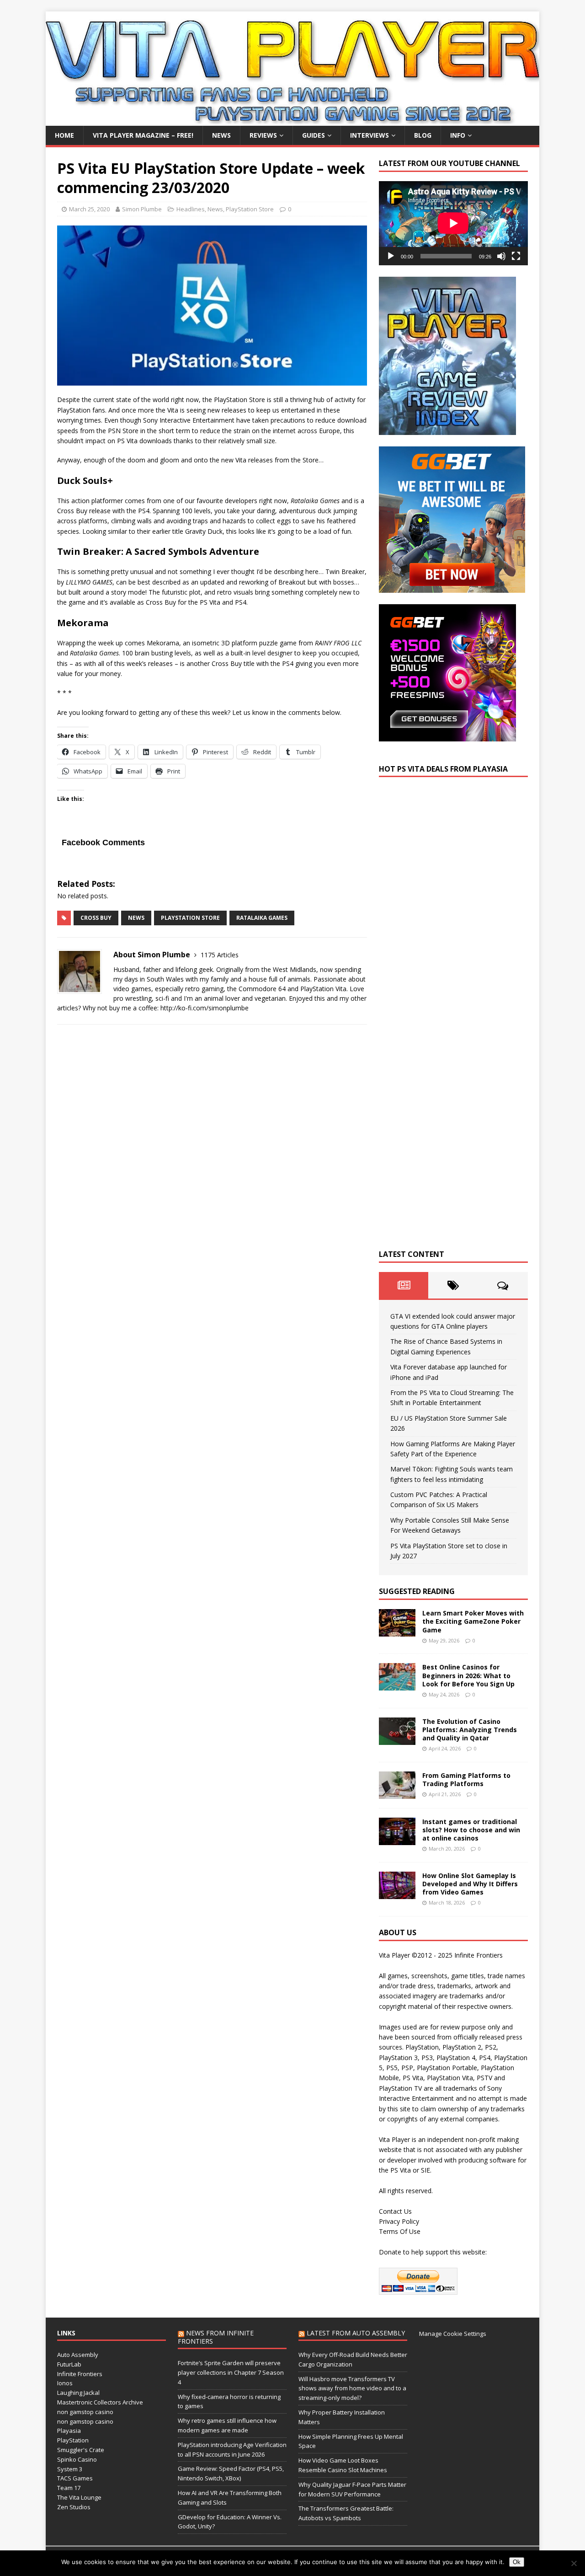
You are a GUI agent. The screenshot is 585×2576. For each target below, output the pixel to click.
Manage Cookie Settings (453, 2334)
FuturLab (69, 2364)
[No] (574, 2563)
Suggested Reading (417, 1591)
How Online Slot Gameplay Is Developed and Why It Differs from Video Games (470, 1884)
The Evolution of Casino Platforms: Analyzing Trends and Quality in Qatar (470, 1730)
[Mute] (501, 256)
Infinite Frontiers (80, 2374)
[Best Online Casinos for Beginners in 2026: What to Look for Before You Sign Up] (397, 1685)
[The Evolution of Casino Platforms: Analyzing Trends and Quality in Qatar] (397, 1739)
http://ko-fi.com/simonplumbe (205, 1008)
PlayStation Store (250, 209)
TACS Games (75, 2478)
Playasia (69, 2431)
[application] (453, 223)
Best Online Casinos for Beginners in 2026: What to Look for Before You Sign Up (468, 1675)
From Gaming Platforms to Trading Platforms (466, 1779)
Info (458, 135)
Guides (314, 135)
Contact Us (395, 2211)
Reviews (263, 135)
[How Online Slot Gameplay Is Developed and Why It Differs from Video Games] (397, 1893)
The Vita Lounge (79, 2497)
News (221, 135)
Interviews (370, 135)
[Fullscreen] (516, 256)
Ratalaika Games (262, 918)
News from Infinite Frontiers (216, 2337)
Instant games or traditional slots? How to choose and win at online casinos (471, 1830)
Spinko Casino (77, 2459)
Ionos (65, 2383)
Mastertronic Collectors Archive (100, 2402)
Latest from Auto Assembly (356, 2333)
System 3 (70, 2469)
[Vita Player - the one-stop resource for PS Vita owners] (292, 121)
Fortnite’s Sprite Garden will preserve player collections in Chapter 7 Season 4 (231, 2372)
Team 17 (69, 2488)
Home (64, 135)
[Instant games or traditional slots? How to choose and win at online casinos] (397, 1839)
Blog (423, 135)
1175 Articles (220, 955)
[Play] (391, 256)
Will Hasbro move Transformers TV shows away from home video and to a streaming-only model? (352, 2388)
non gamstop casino (85, 2412)
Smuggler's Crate (81, 2450)
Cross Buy (96, 918)
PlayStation (73, 2440)
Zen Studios (74, 2507)
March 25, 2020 (89, 209)
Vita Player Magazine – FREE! (143, 135)
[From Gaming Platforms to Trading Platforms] (397, 1793)
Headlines (191, 209)
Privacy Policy (399, 2221)
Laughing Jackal (78, 2393)
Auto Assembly (78, 2355)
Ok (517, 2562)
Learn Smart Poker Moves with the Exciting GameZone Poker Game (473, 1621)
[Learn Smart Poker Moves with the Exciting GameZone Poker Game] (397, 1631)
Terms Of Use (400, 2231)
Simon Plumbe (142, 209)
